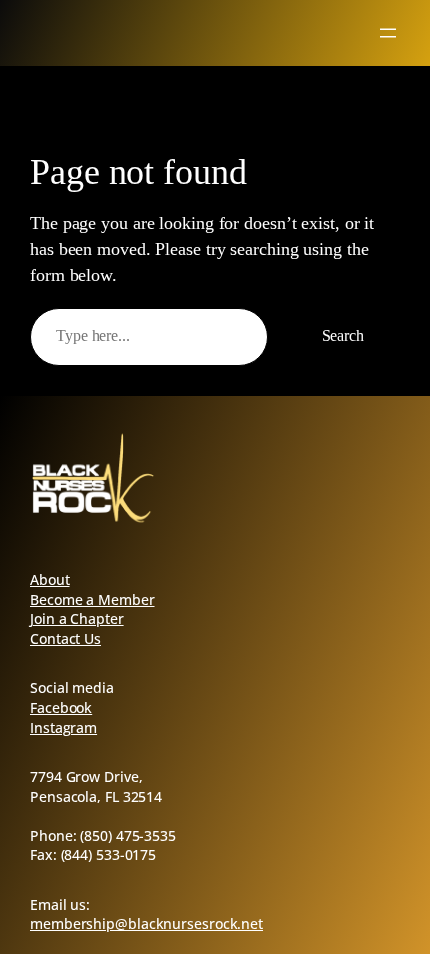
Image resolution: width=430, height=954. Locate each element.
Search (343, 336)
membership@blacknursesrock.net (146, 923)
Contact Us (65, 638)
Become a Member (92, 599)
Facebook (61, 707)
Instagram (63, 727)
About (50, 579)
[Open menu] (388, 33)
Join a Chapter (77, 618)
